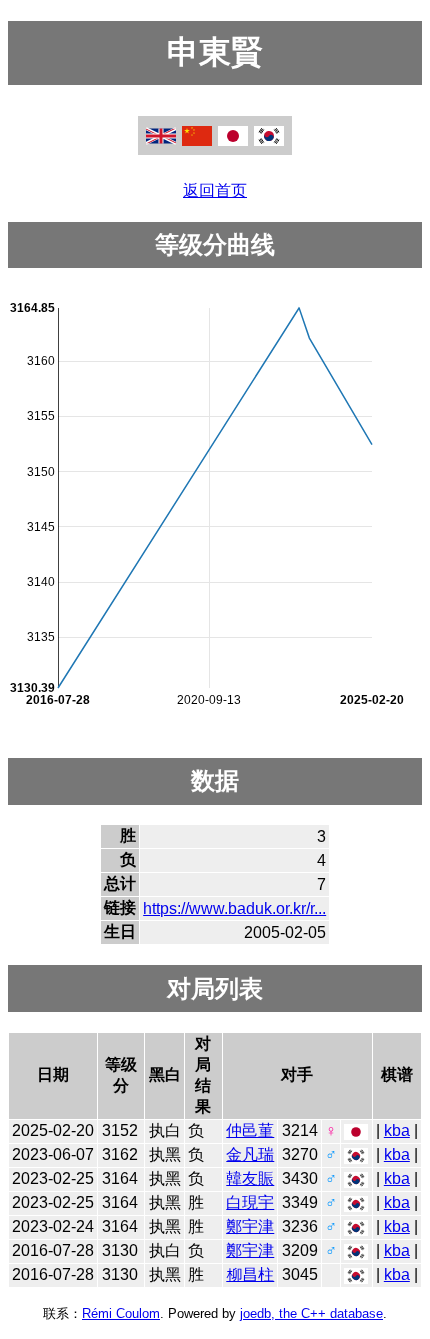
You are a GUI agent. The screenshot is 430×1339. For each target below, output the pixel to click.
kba (397, 1130)
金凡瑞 (250, 1154)
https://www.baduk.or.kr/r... (234, 908)
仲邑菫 (250, 1130)
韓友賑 (250, 1178)
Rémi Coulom (121, 1313)
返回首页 (215, 190)
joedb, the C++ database (311, 1313)
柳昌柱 (250, 1274)
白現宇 (250, 1202)
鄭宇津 (250, 1226)
